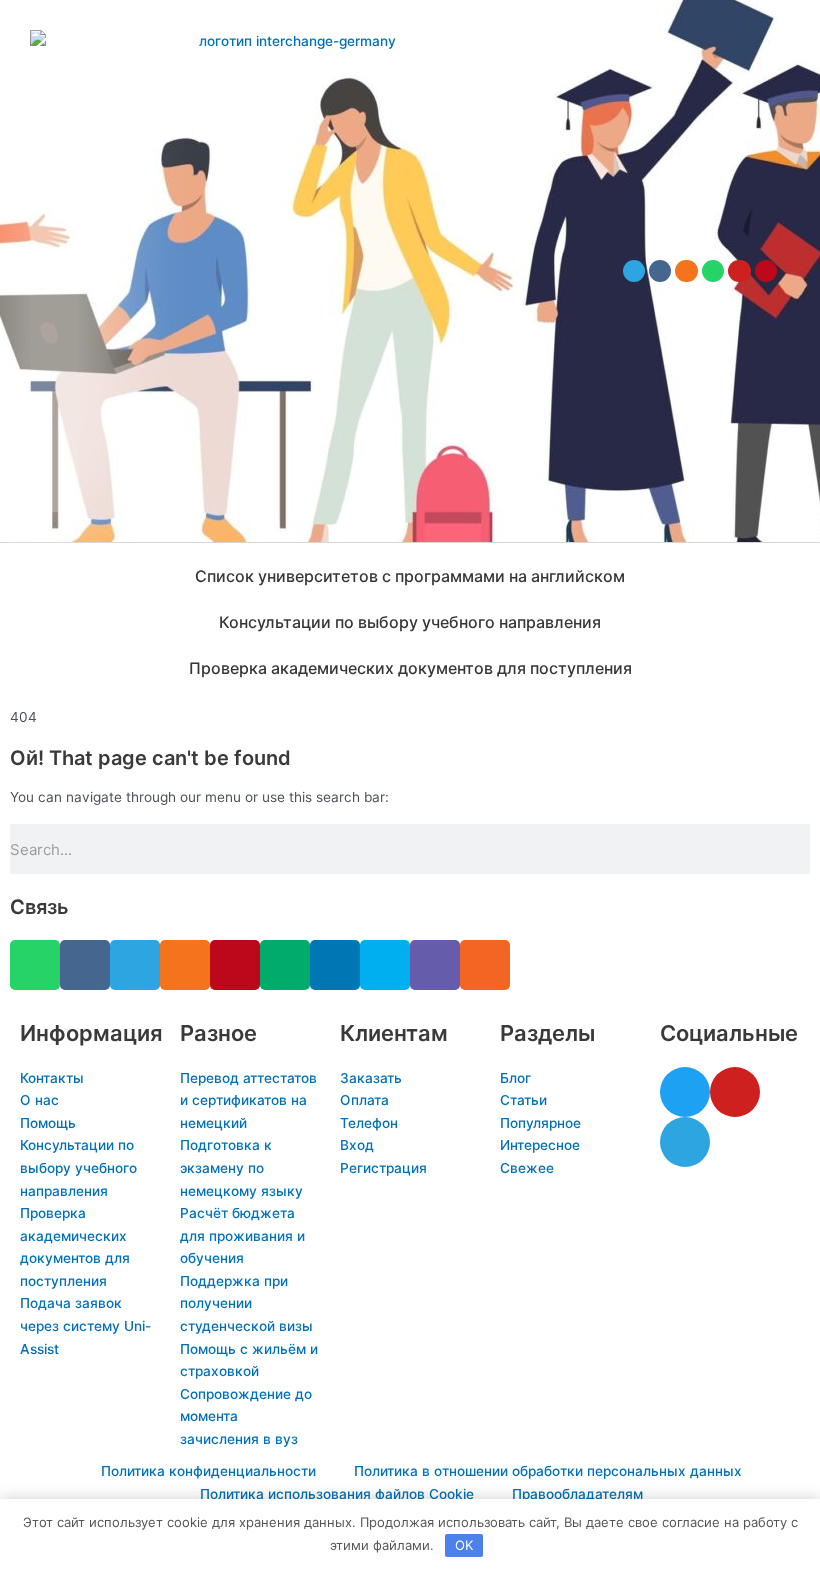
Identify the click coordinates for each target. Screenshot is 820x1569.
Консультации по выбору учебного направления (410, 622)
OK (464, 1545)
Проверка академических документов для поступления (410, 668)
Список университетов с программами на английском (410, 576)
